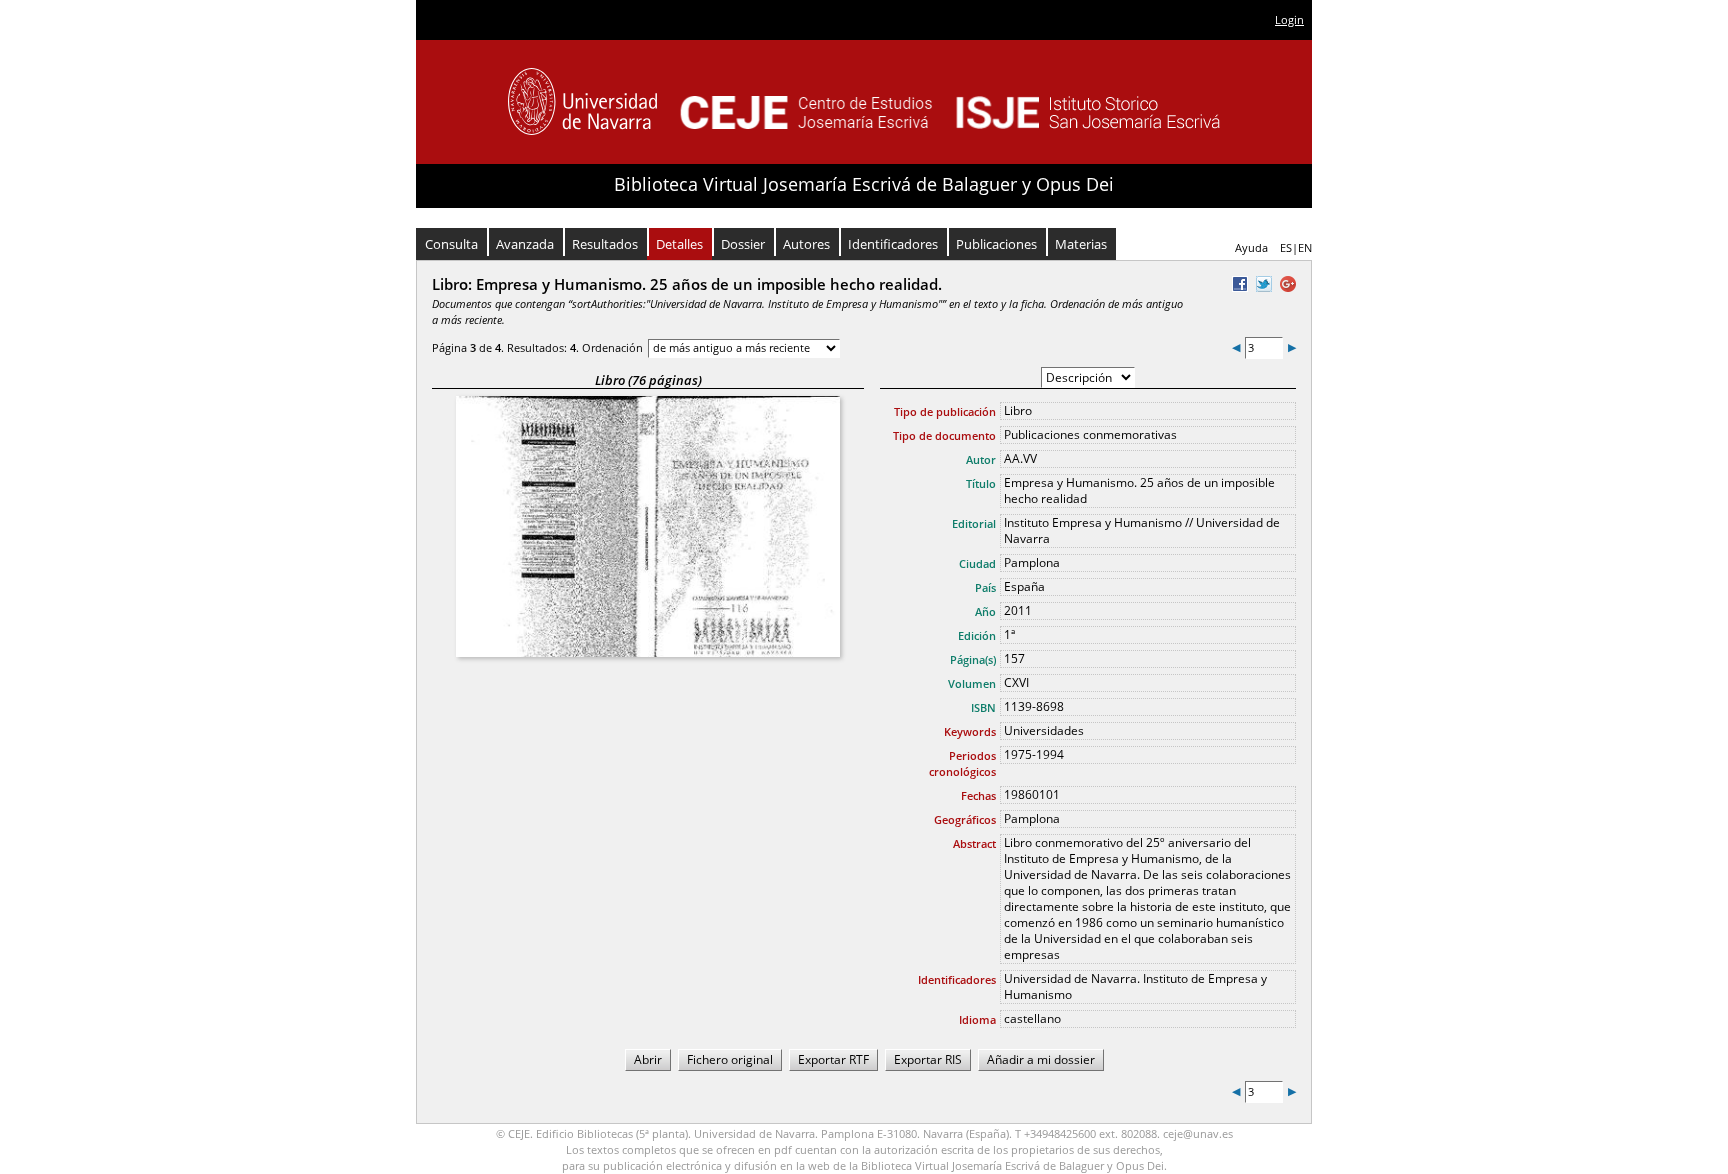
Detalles (679, 244)
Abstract (974, 843)
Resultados (605, 244)
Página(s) (973, 659)
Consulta (451, 244)
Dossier (743, 244)
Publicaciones (996, 244)
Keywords (970, 731)
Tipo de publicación (945, 411)
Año (985, 611)
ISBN (983, 707)
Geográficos (965, 819)
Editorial (974, 523)
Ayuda (1251, 247)
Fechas (978, 795)
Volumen (972, 683)
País (985, 587)
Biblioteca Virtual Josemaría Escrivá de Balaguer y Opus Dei (864, 184)
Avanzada (525, 244)
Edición (977, 635)
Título (981, 483)
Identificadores (893, 244)
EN (1305, 247)
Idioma (977, 1019)
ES (1286, 247)
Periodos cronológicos (962, 763)
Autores (806, 244)
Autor (981, 459)
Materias (1081, 244)
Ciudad (977, 563)
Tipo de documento (944, 435)
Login (1289, 19)
